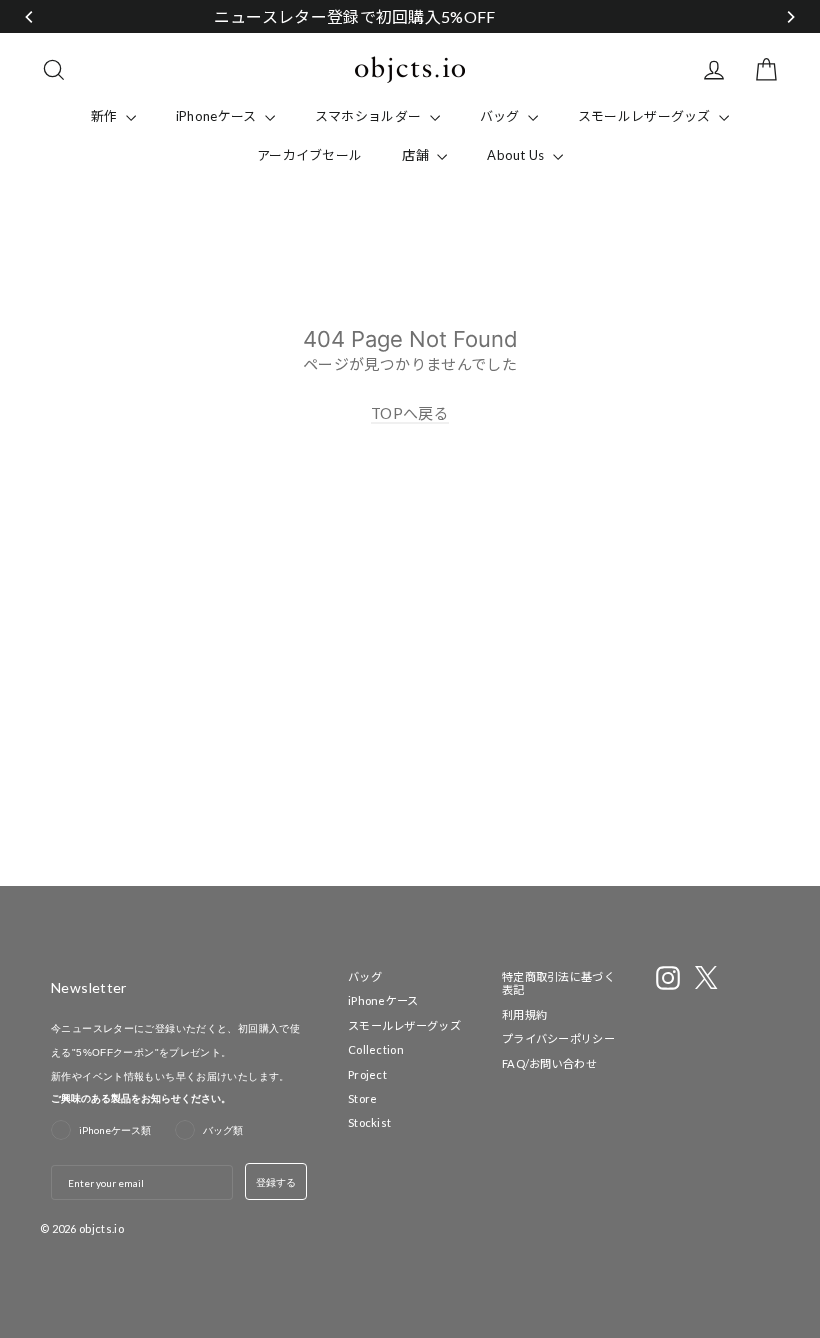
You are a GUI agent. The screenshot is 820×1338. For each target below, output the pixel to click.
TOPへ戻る (410, 413)
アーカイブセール (309, 155)
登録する (276, 1182)
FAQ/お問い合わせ (549, 1063)
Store (363, 1098)
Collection (376, 1049)
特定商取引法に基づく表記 (558, 983)
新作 (106, 116)
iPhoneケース (218, 116)
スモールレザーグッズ (646, 116)
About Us (517, 155)
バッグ (501, 116)
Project (367, 1074)
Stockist (369, 1122)
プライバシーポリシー (558, 1038)
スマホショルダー (370, 116)
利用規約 (524, 1014)
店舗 (417, 155)
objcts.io (101, 1228)
